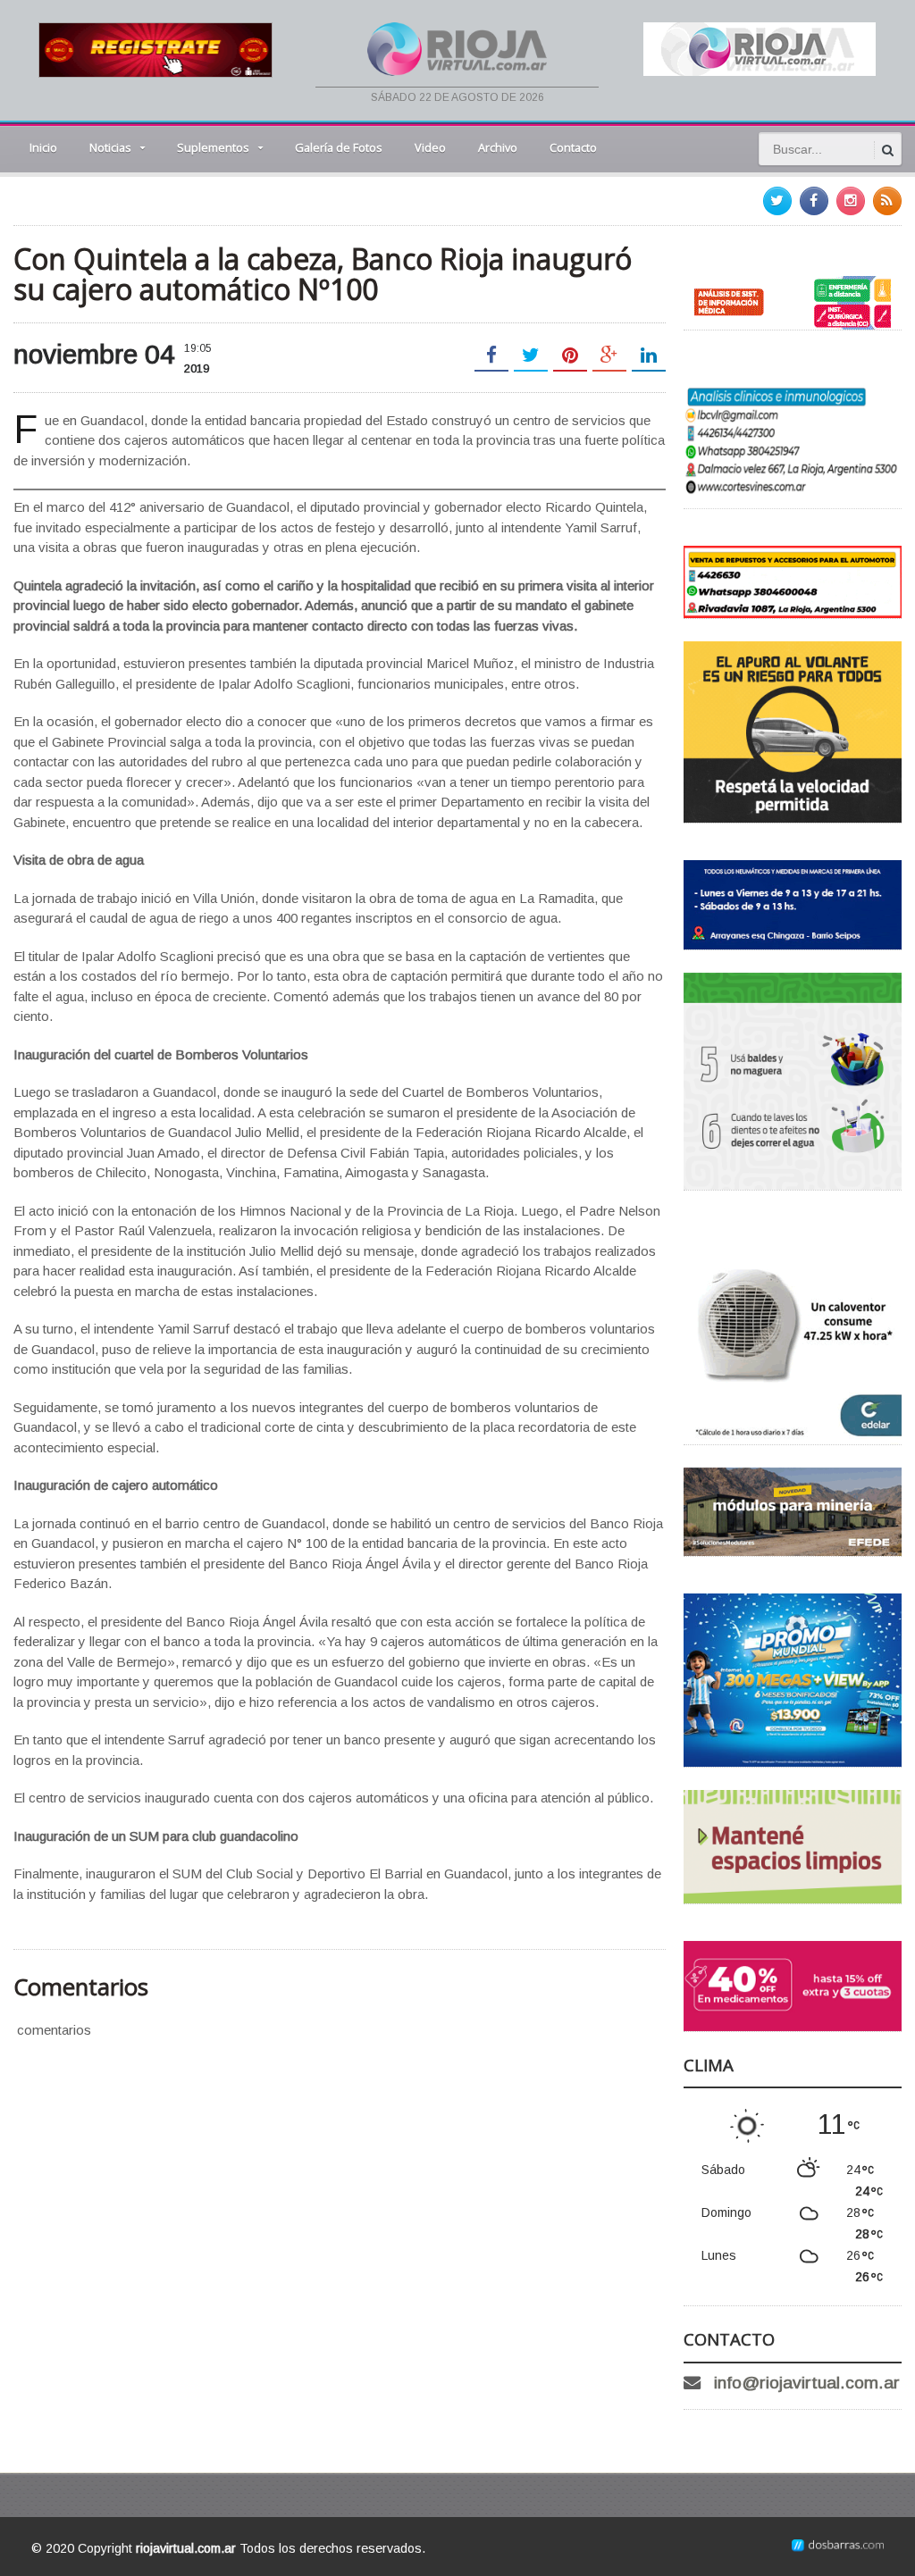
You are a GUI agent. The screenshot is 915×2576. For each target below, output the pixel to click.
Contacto (573, 147)
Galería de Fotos (339, 147)
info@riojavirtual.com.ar (807, 2383)
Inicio (43, 147)
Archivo (498, 147)
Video (430, 147)
